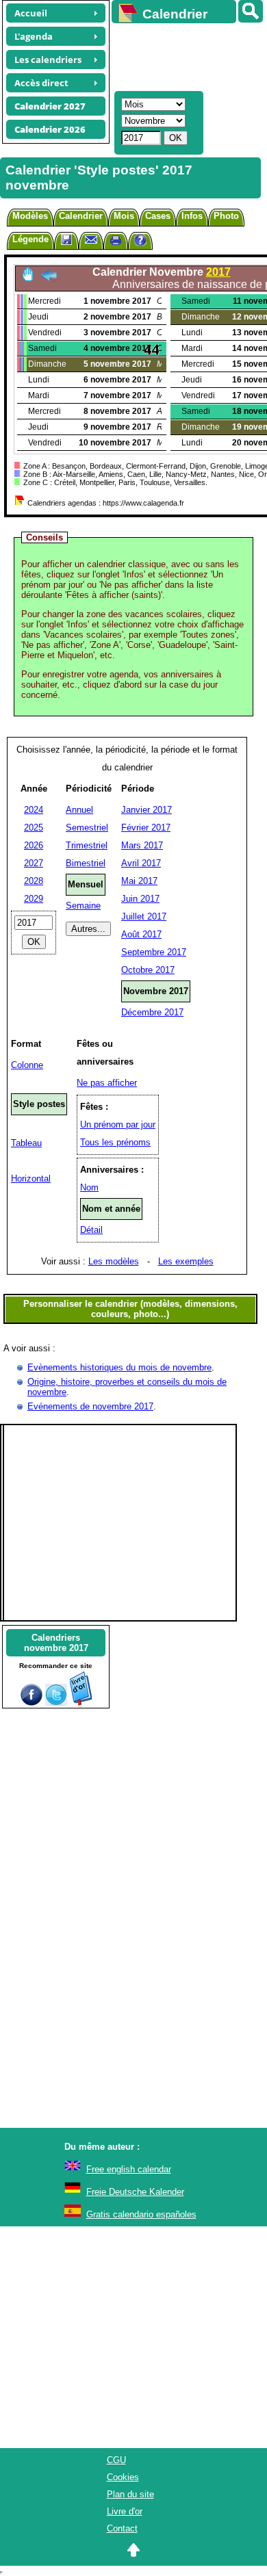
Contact (122, 2528)
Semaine (83, 906)
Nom (89, 1187)
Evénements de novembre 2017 (90, 1406)
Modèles (30, 216)
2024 (34, 810)
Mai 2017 (139, 881)
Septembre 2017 (154, 952)
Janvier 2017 (147, 810)
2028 (34, 881)
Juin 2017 (140, 899)
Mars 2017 (142, 845)
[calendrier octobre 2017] (49, 279)
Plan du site (130, 2494)
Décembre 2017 (152, 1012)
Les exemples (186, 1261)
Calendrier (81, 216)
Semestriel (87, 828)
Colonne (27, 1065)
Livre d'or (125, 2511)
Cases (158, 216)
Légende (30, 239)
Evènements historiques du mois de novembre (119, 1367)
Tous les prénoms (115, 1142)
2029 (34, 899)
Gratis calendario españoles (141, 2214)
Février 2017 (146, 828)
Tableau (26, 1143)
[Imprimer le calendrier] (116, 242)
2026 (34, 845)
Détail (91, 1230)
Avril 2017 (141, 863)
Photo (226, 216)
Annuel (79, 810)
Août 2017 (141, 934)
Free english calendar (129, 2169)
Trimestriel (87, 845)
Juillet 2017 (144, 916)
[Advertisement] (183, 55)
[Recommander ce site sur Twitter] (56, 1703)
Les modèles (114, 1261)
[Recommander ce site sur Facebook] (31, 1703)
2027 (34, 863)
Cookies (123, 2477)
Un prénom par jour (118, 1124)
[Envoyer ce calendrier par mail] (91, 239)
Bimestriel (86, 863)
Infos (192, 216)
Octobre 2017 (148, 970)
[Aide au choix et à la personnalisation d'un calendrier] (140, 242)
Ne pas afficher (107, 1083)
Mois (124, 216)
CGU (116, 2460)
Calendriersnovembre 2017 (56, 1643)
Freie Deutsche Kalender (135, 2192)
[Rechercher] (251, 11)
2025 (34, 828)
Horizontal (31, 1179)
